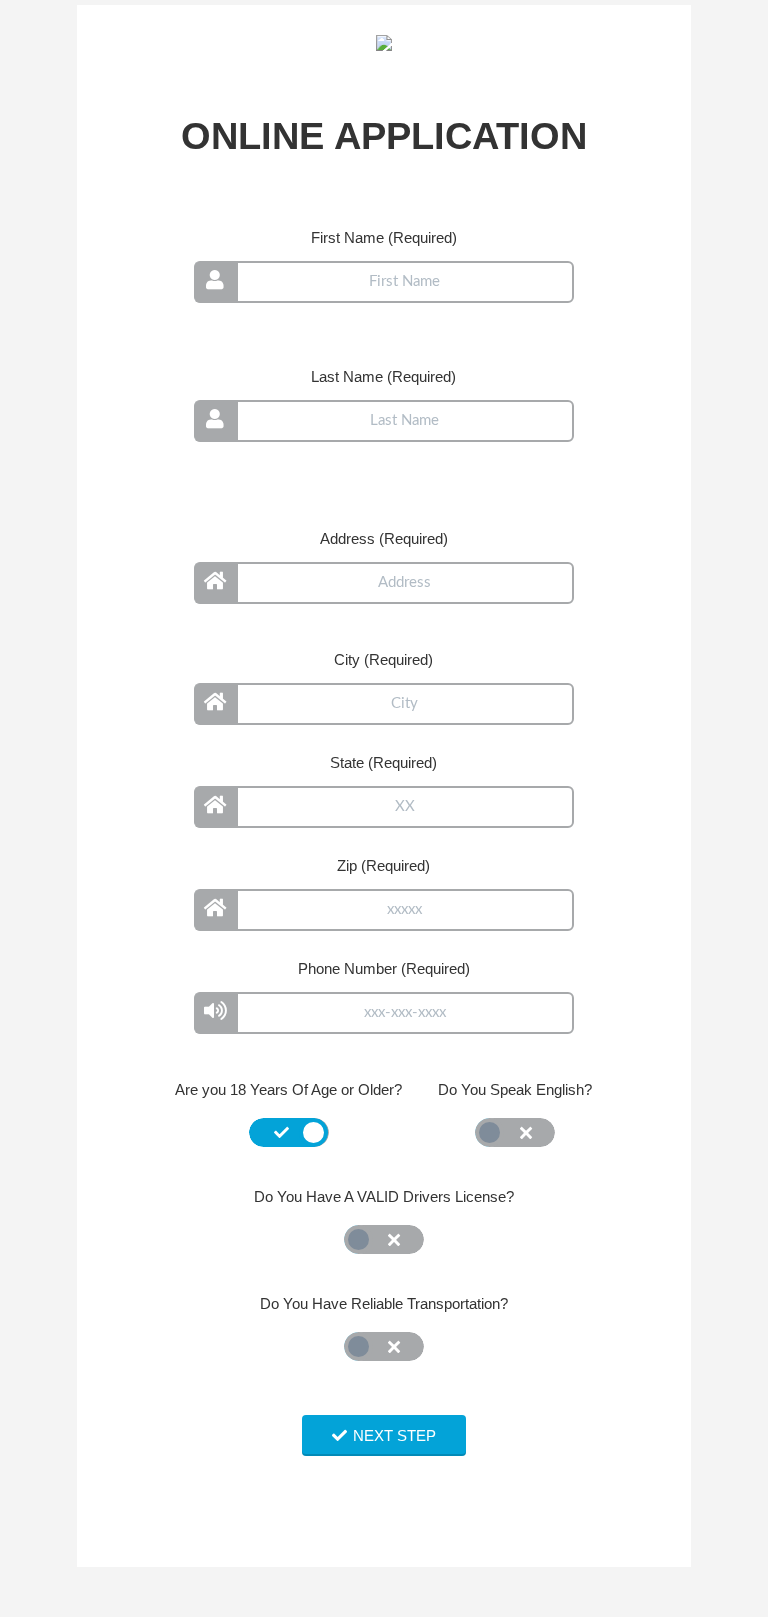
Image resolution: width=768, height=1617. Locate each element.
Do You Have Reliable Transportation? (384, 1303)
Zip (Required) (383, 865)
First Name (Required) (384, 237)
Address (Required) (384, 538)
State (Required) (383, 762)
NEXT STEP (394, 1435)
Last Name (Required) (383, 376)
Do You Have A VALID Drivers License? (384, 1196)
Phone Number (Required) (384, 968)
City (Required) (383, 659)
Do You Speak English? (515, 1089)
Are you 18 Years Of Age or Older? (288, 1089)
